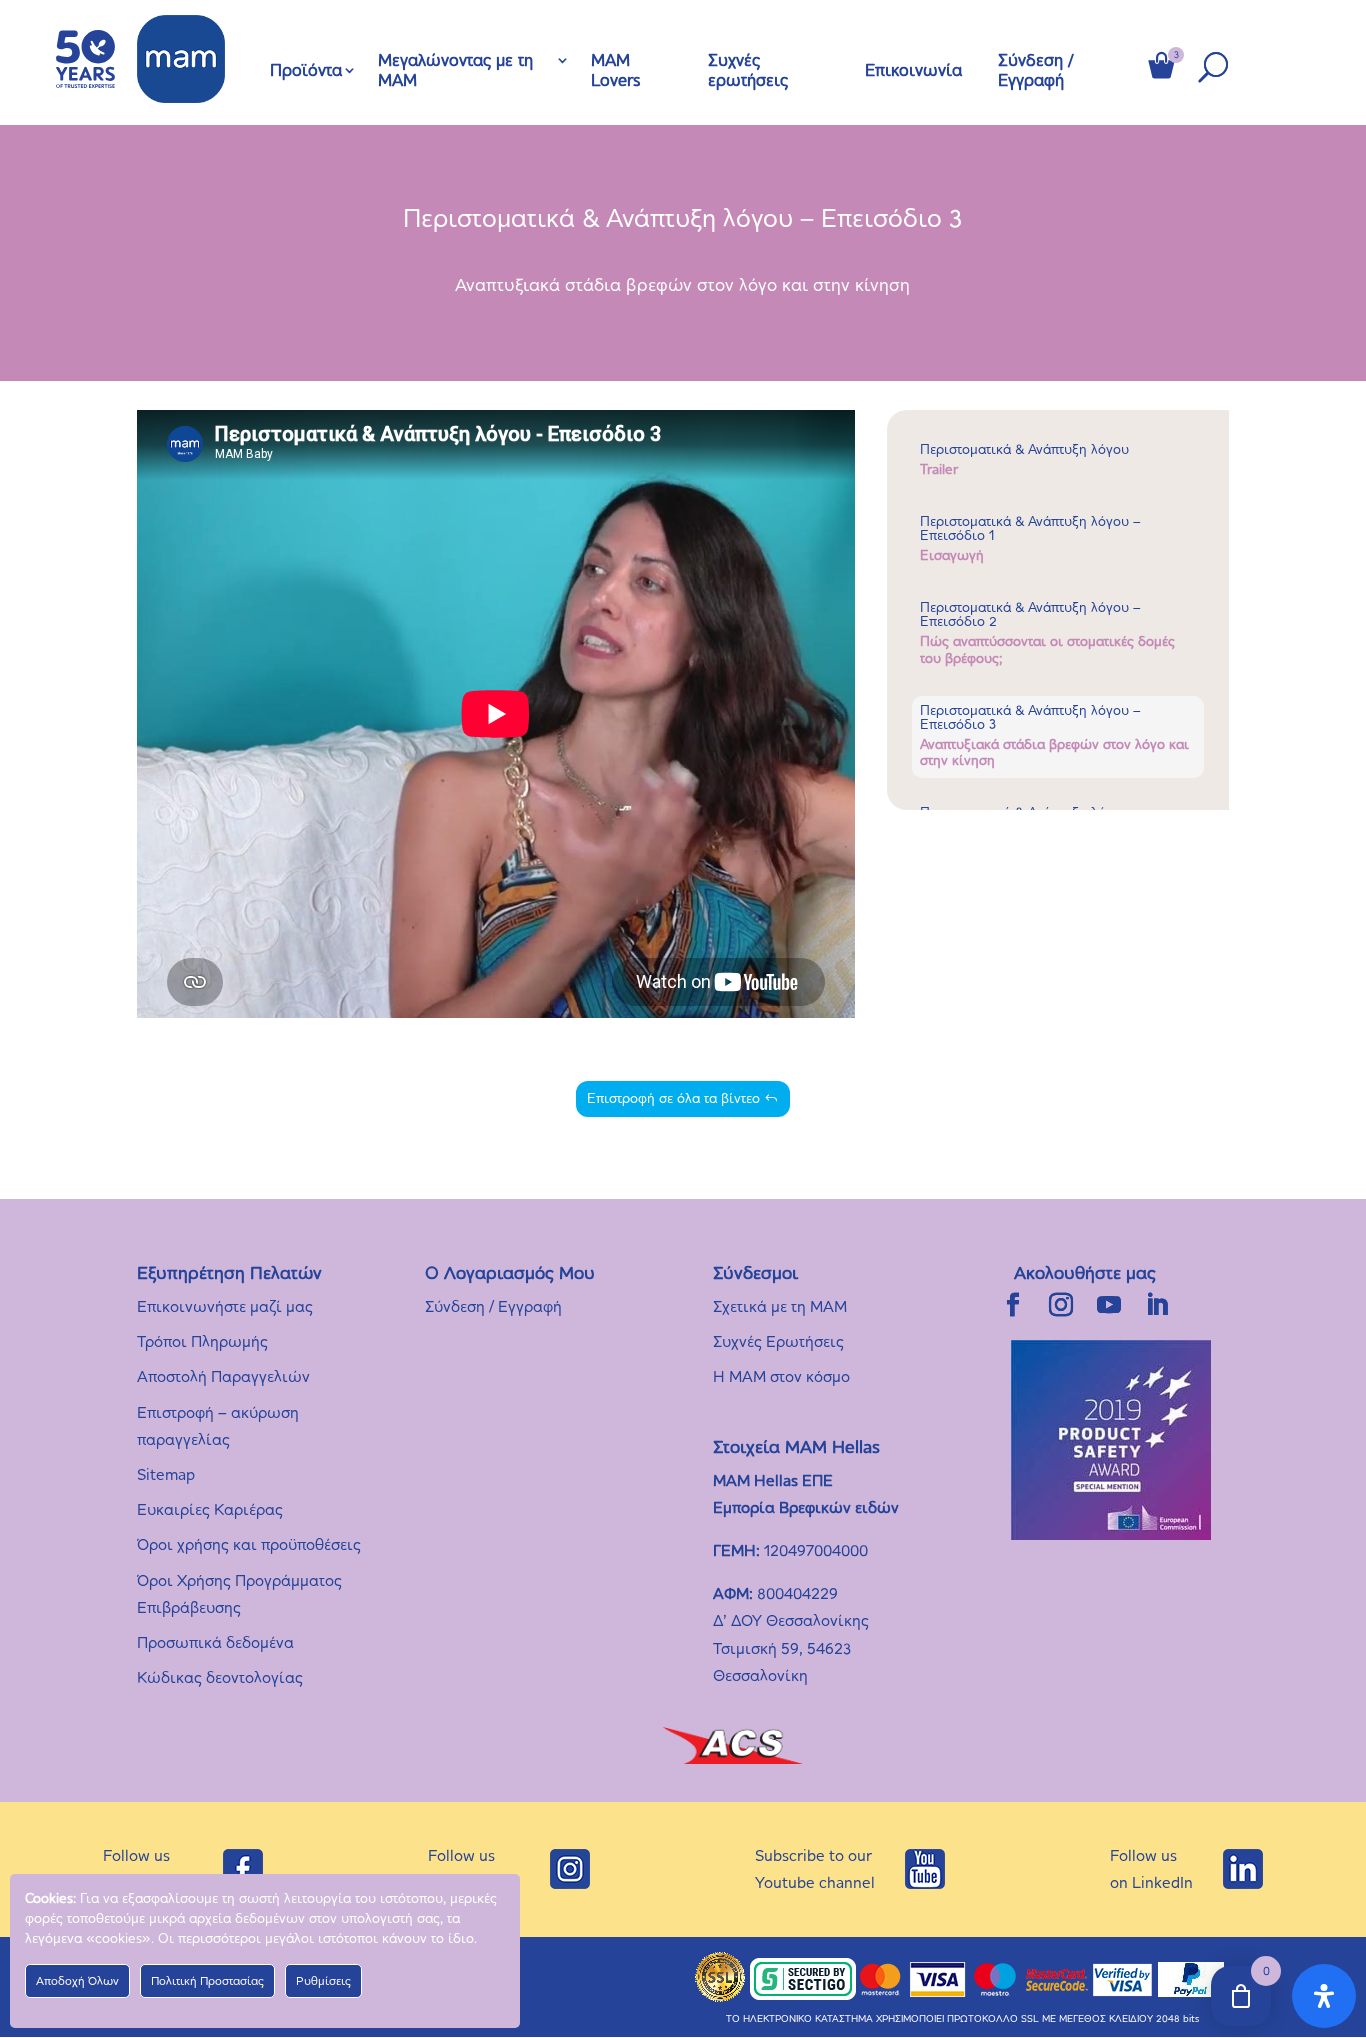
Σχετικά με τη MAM (780, 1306)
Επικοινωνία (913, 70)
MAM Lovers (615, 70)
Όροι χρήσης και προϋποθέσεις (249, 1544)
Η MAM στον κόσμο (781, 1376)
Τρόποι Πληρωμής (202, 1341)
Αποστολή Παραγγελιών (223, 1376)
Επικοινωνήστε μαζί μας (225, 1306)
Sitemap (166, 1474)
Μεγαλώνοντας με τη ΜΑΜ (455, 70)
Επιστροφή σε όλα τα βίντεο (673, 1098)
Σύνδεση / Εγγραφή (1036, 70)
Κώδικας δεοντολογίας (220, 1677)
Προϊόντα (306, 70)
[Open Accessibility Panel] (1324, 1996)
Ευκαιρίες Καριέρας (210, 1509)
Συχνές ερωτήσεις (748, 70)
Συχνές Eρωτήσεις (778, 1341)
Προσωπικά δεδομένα (215, 1642)
